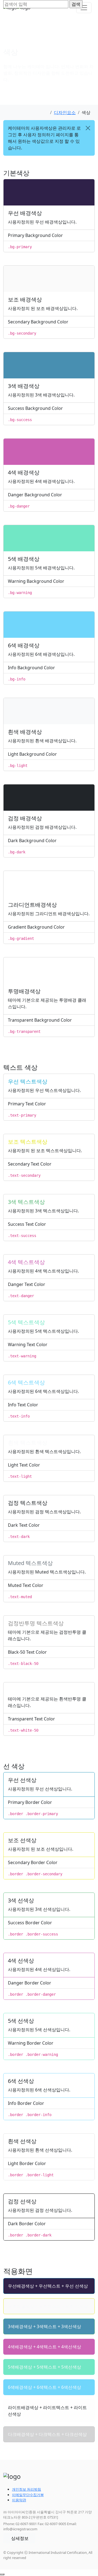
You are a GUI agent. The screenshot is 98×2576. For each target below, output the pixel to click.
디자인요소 (65, 112)
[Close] (88, 128)
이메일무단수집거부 (28, 2495)
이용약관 (19, 2500)
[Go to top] (2, 2574)
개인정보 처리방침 (27, 2489)
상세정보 (20, 2538)
